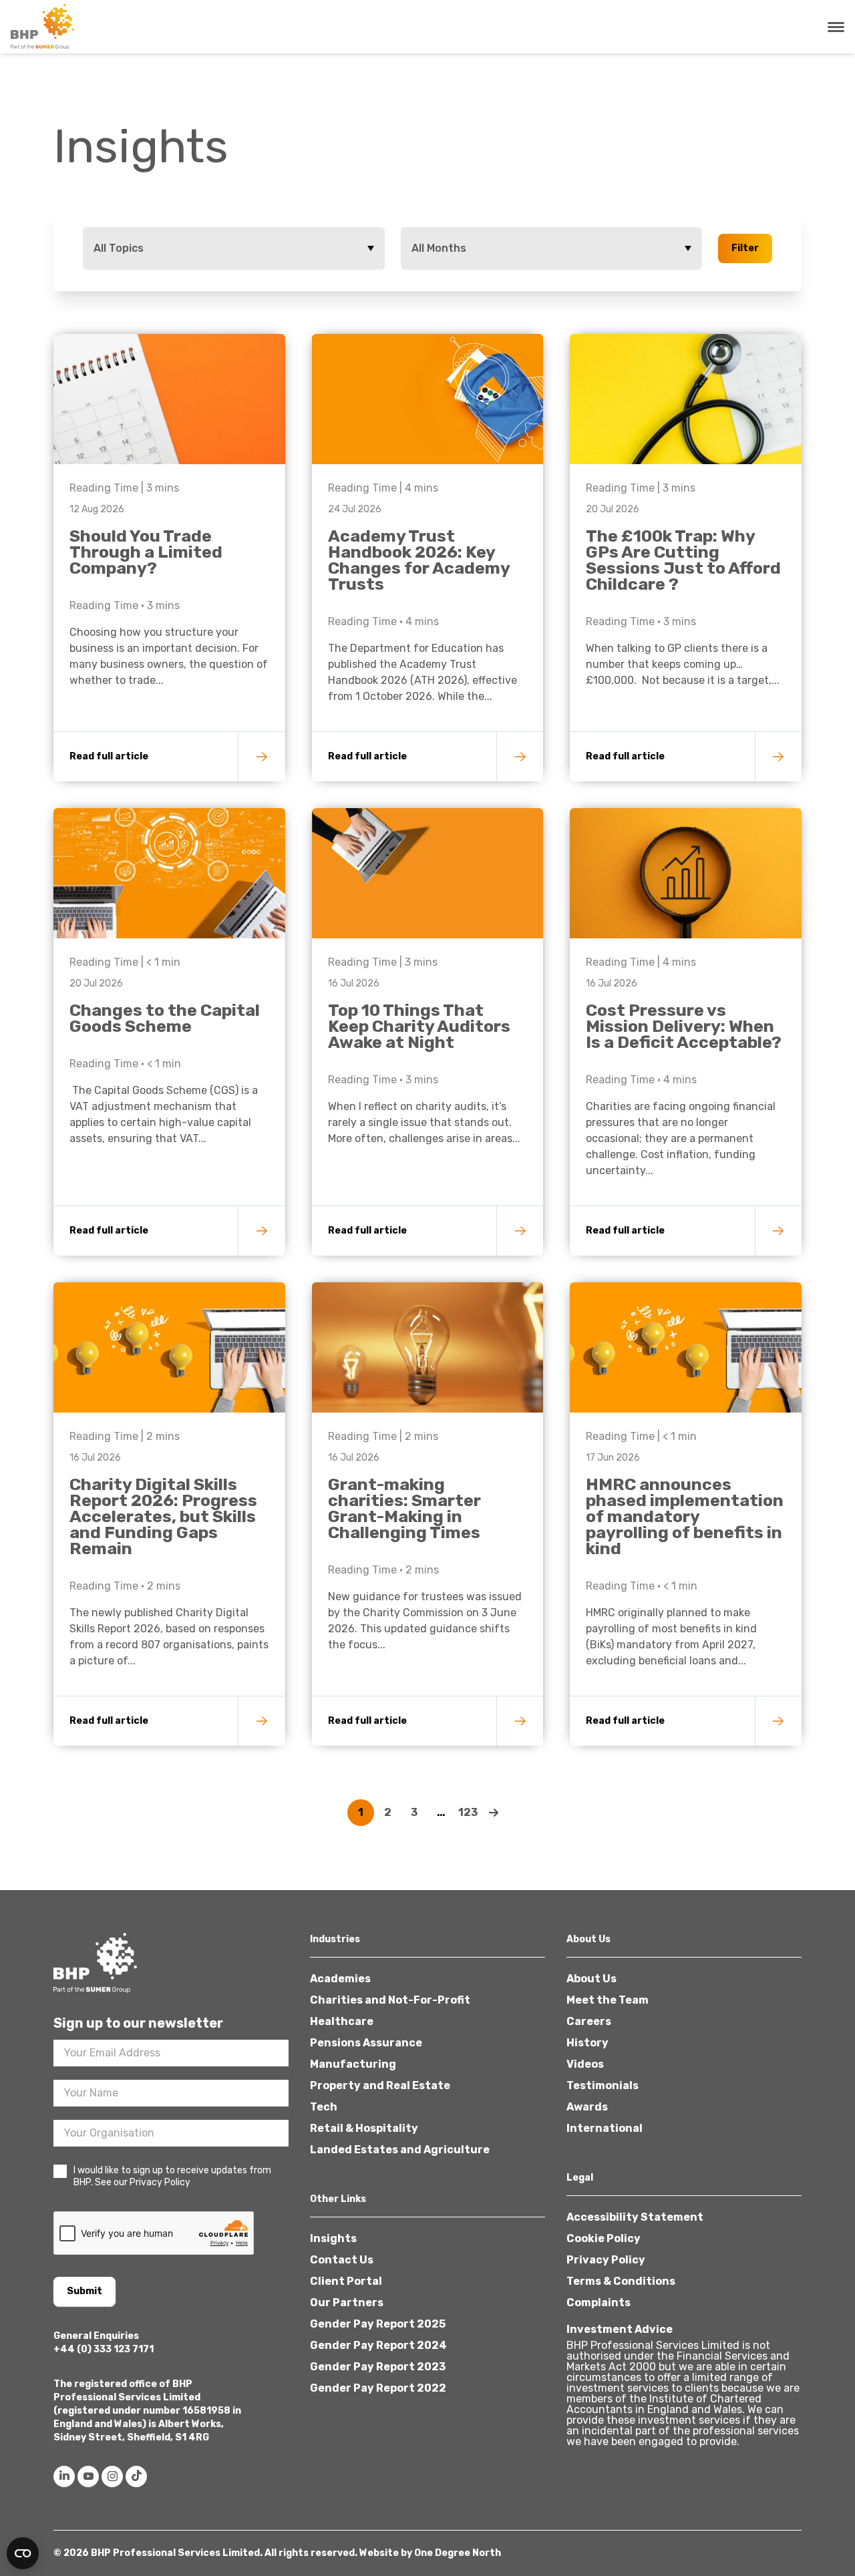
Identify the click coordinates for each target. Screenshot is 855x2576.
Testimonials (603, 2085)
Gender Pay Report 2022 (378, 2388)
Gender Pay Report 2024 (378, 2345)
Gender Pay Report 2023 (378, 2367)
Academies (340, 1979)
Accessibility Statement (635, 2217)
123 (468, 1812)
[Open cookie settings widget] (23, 2553)
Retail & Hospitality (364, 2128)
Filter (745, 248)
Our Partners (347, 2303)
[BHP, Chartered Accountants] (44, 27)
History (587, 2043)
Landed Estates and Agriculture (400, 2150)
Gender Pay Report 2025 (378, 2324)
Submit (84, 2291)
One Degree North (458, 2553)
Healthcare (342, 2021)
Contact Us (342, 2260)
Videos (585, 2064)
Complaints (598, 2303)
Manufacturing (353, 2064)
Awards (587, 2107)
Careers (589, 2021)
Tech (324, 2107)
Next (494, 1813)
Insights (333, 2238)
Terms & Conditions (621, 2281)
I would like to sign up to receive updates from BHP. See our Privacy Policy (172, 2176)
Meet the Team (608, 2000)
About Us (591, 1979)
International (605, 2128)
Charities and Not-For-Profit (390, 2000)
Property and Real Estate (380, 2085)
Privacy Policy (606, 2260)
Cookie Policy (604, 2238)
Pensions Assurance (366, 2043)
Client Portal (346, 2281)
